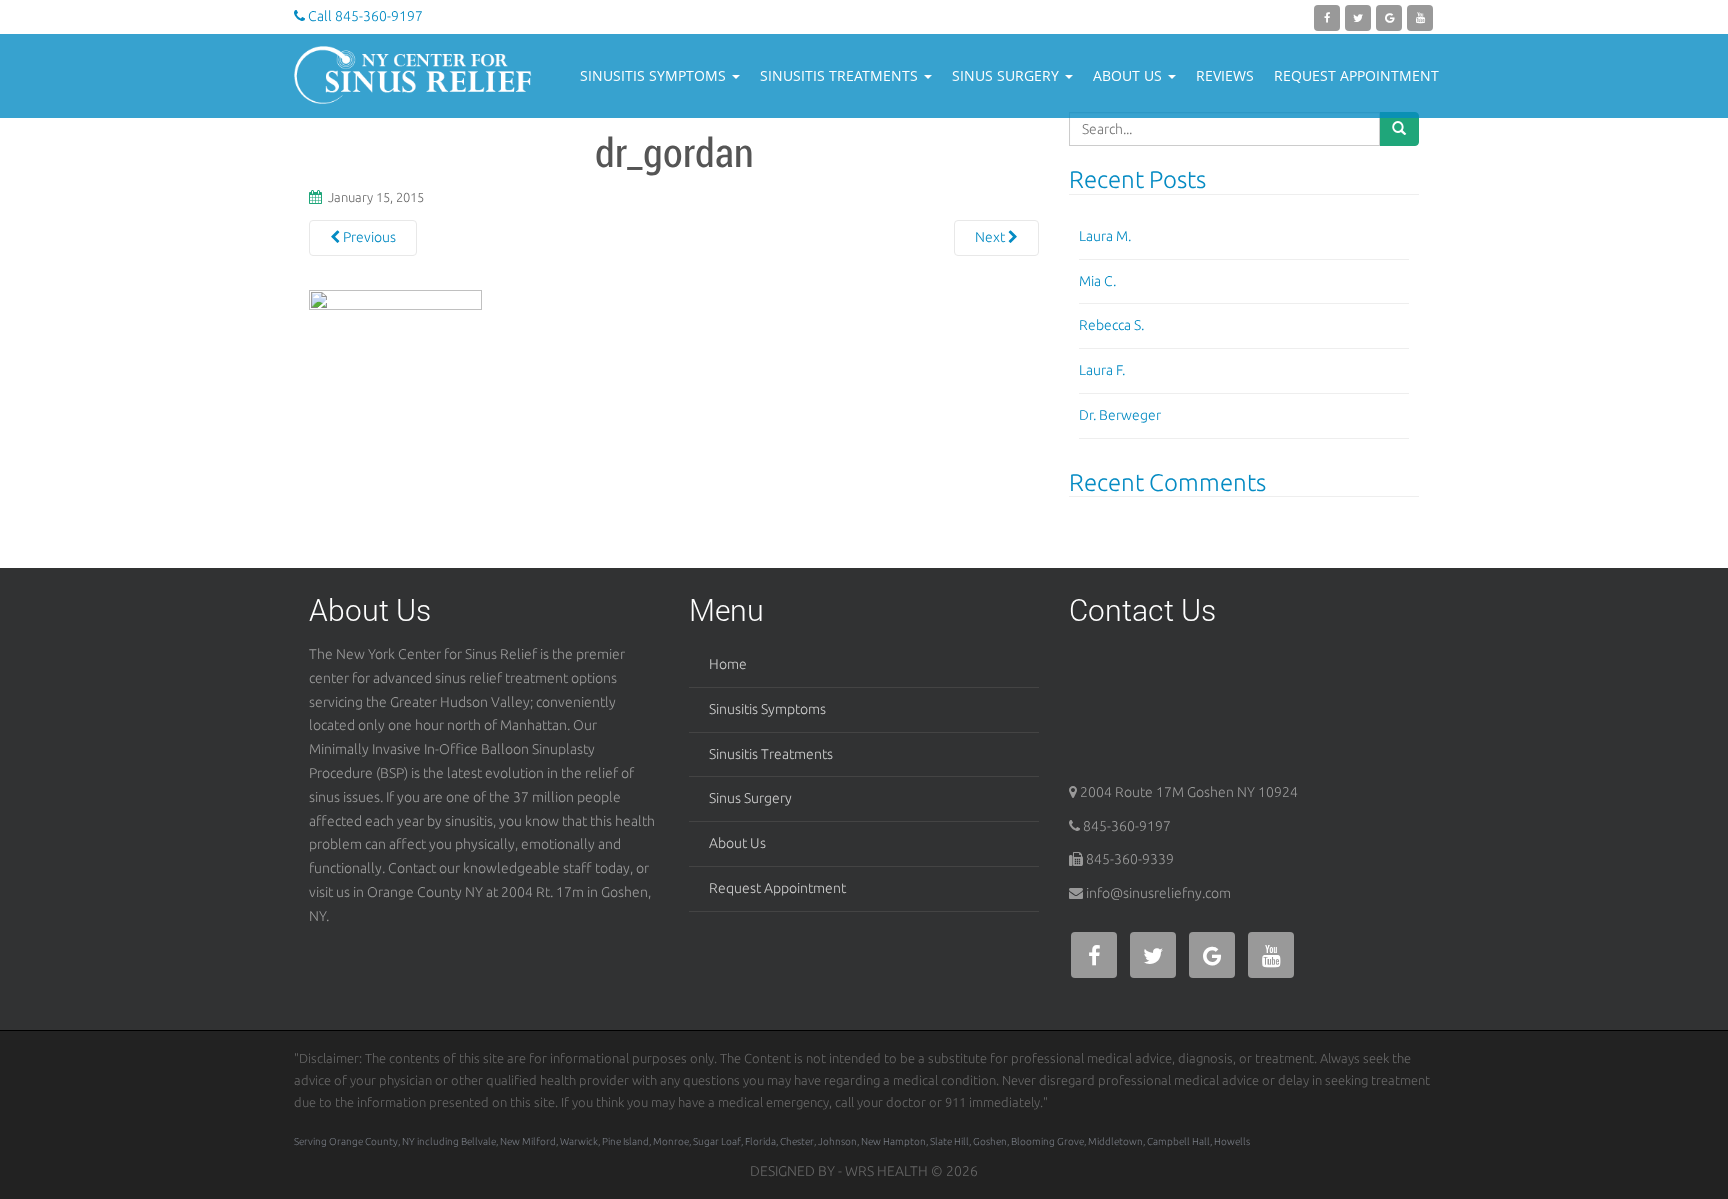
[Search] (1399, 129)
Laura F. (1102, 370)
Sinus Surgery (1007, 75)
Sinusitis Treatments (841, 75)
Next (991, 237)
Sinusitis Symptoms (655, 75)
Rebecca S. (1111, 325)
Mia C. (1097, 281)
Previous (368, 237)
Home (728, 664)
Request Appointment (1356, 75)
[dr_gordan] (395, 394)
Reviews (1225, 75)
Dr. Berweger (1120, 415)
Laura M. (1105, 236)
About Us (1129, 75)
